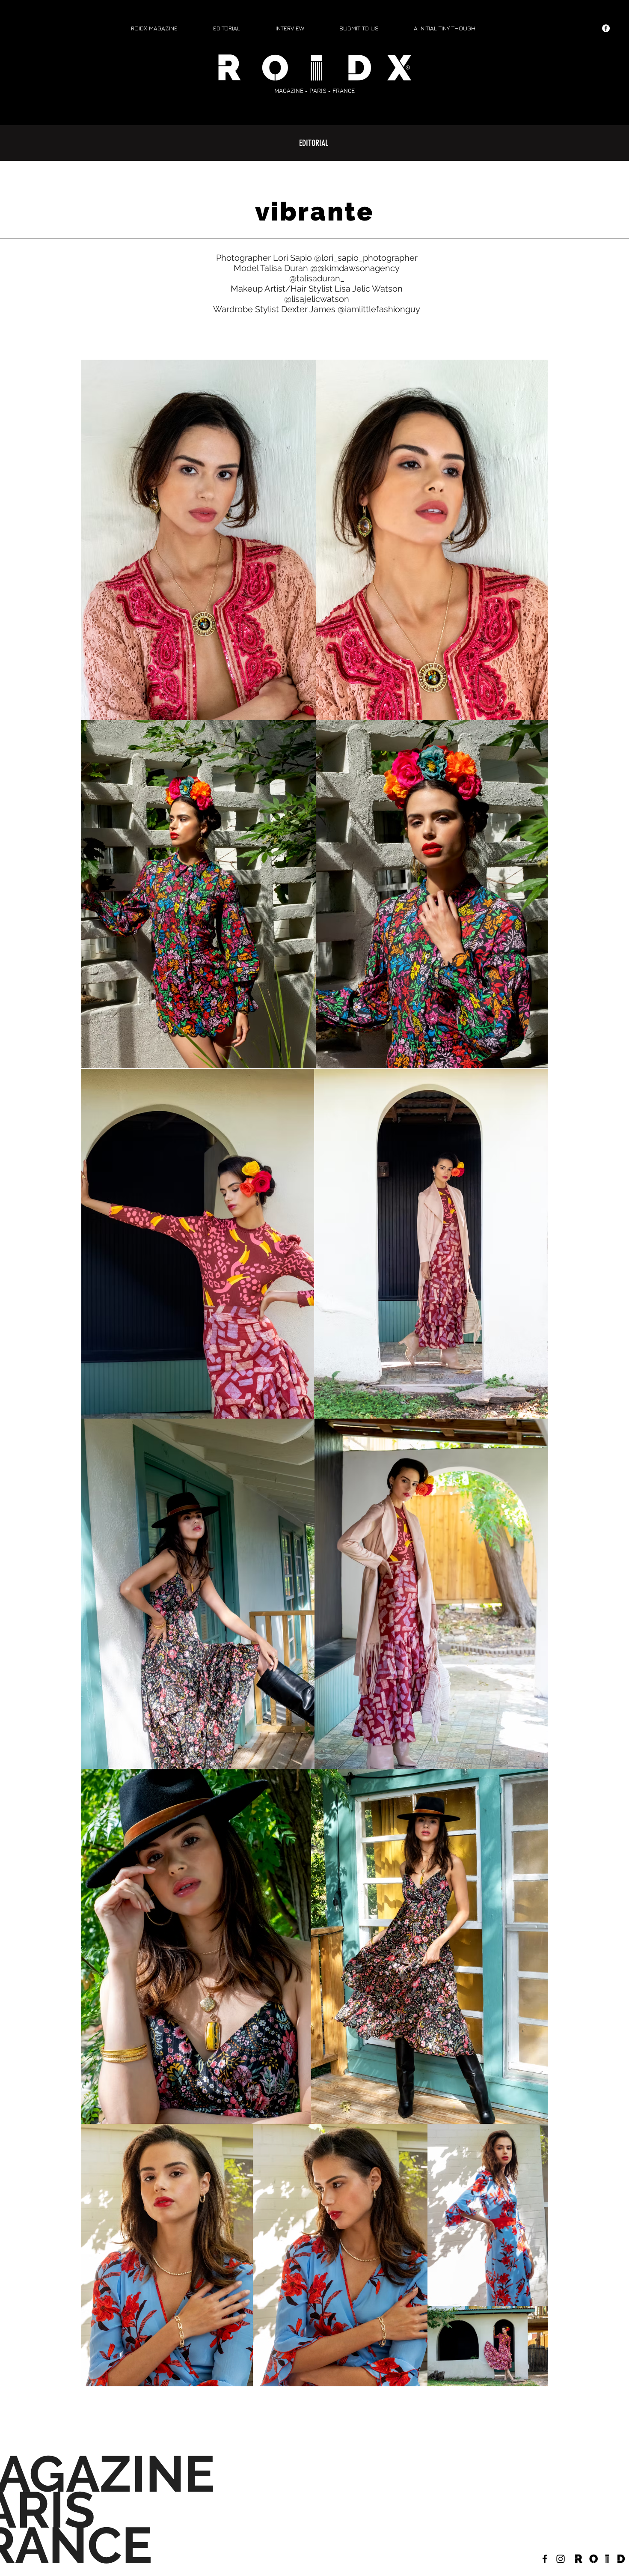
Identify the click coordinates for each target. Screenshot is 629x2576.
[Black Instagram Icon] (561, 2559)
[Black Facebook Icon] (545, 2559)
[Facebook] (606, 28)
